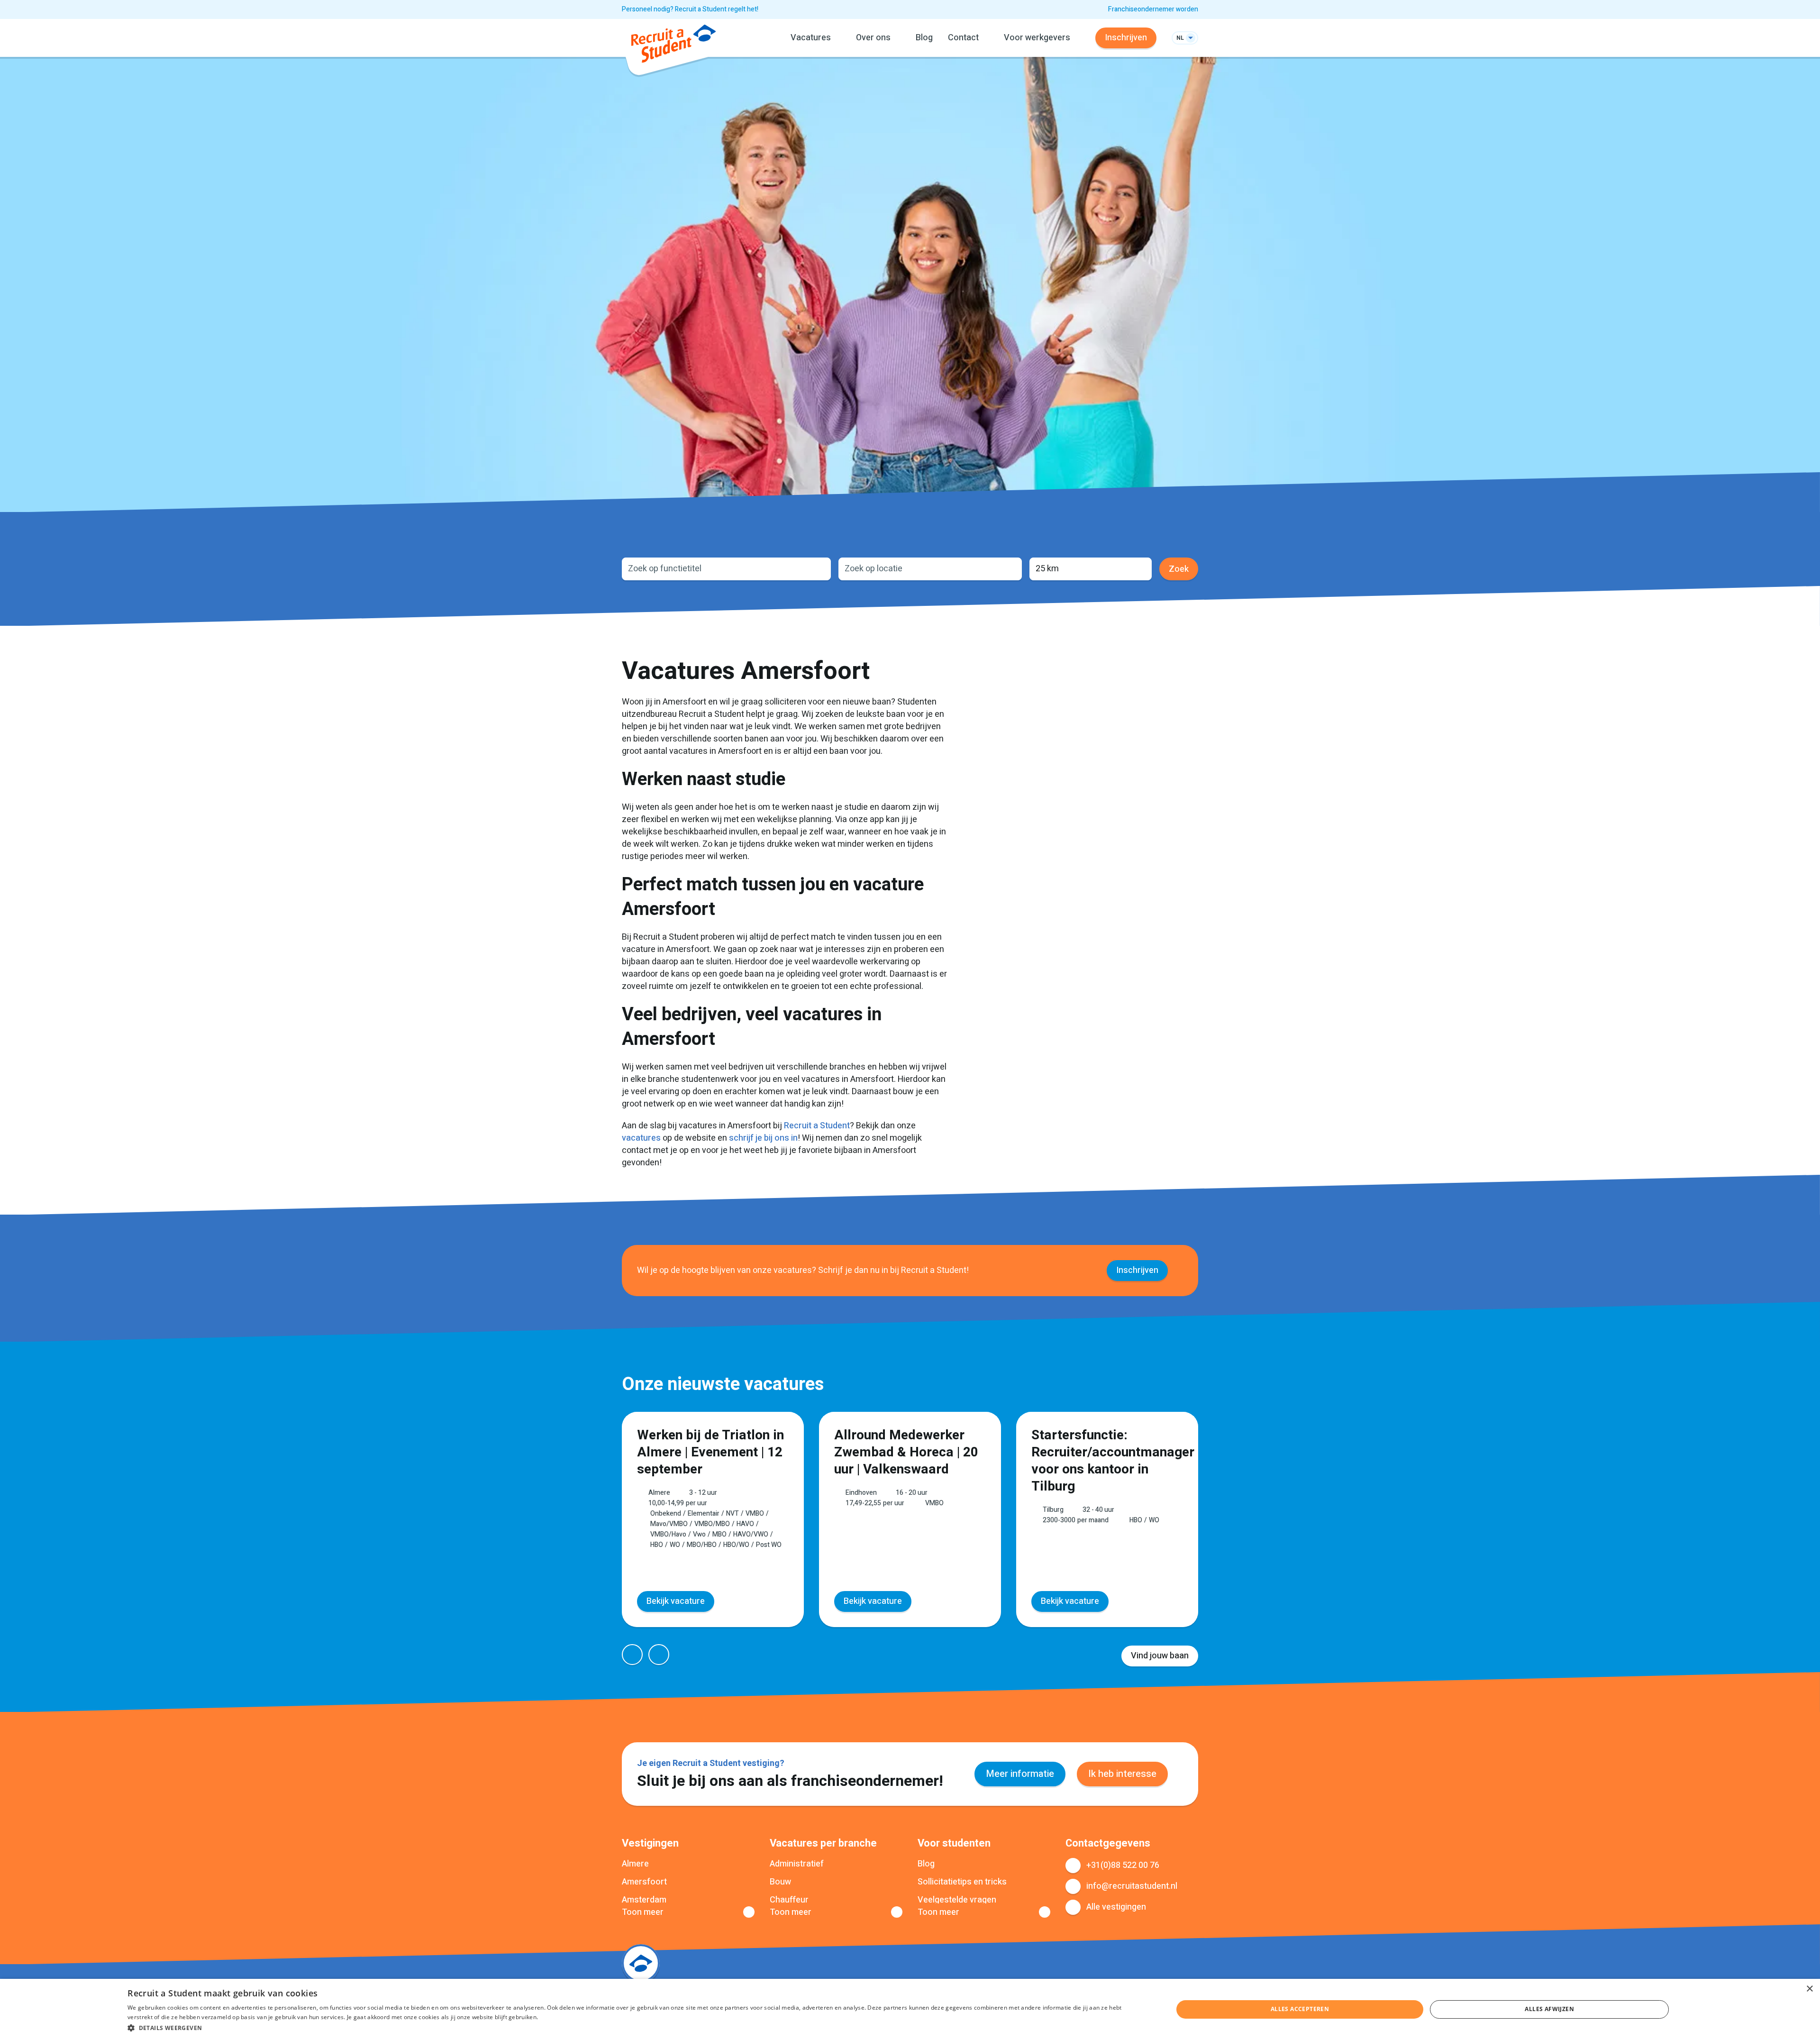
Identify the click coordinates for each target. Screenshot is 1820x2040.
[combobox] (726, 569)
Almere (635, 1864)
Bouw (780, 1882)
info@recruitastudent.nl (1132, 1886)
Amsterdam (644, 1900)
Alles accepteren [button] (1300, 2009)
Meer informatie (1020, 1774)
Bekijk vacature (676, 1601)
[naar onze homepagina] (673, 46)
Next (659, 1655)
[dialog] (910, 2009)
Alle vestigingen (1116, 1907)
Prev (632, 1655)
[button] (635, 2027)
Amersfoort (644, 1882)
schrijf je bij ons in (763, 1138)
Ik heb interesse (1122, 1774)
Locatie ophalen (1009, 569)
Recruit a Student (817, 1126)
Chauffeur (789, 1900)
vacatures (641, 1138)
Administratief (797, 1864)
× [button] (1809, 1989)
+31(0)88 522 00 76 (1123, 1865)
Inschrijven (1126, 38)
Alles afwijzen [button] (1549, 2009)
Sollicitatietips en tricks (962, 1882)
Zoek (1179, 569)
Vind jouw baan (1160, 1656)
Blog (924, 38)
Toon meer (643, 1912)
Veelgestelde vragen (957, 1900)
